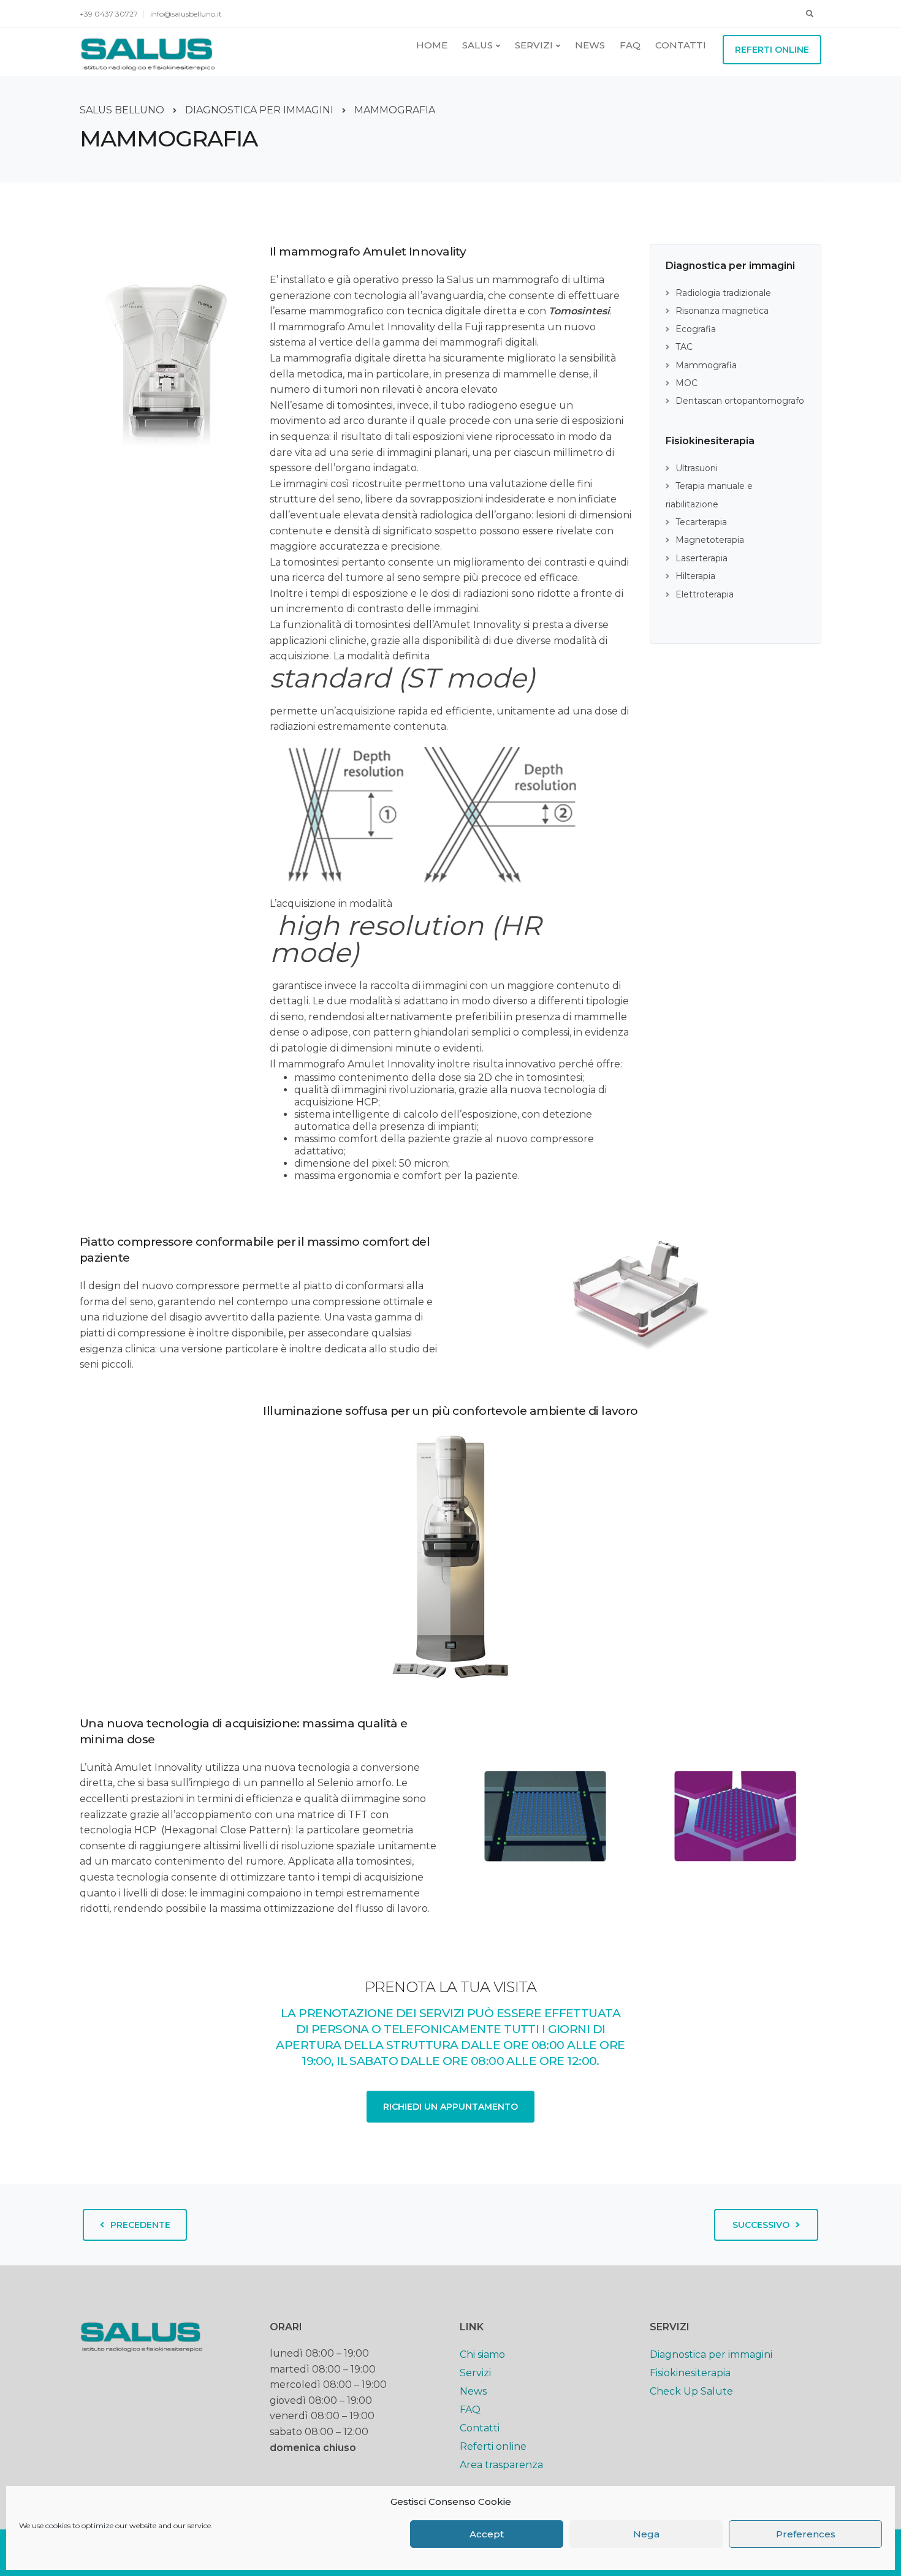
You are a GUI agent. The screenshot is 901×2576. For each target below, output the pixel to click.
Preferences (806, 2534)
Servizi (534, 45)
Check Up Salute (691, 2391)
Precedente (140, 2225)
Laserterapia (701, 558)
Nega (646, 2534)
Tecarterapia (701, 522)
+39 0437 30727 (109, 14)
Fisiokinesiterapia (690, 2373)
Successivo (761, 2225)
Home (432, 45)
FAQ (630, 45)
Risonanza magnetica (722, 311)
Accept (487, 2534)
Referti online (772, 50)
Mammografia (706, 365)
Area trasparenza (501, 2465)
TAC (684, 347)
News (590, 45)
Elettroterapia (705, 594)
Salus (477, 45)
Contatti (681, 45)
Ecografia (696, 329)
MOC (686, 383)
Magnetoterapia (710, 540)
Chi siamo (482, 2354)
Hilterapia (695, 576)
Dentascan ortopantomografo (740, 401)
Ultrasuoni (697, 468)
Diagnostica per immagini (711, 2354)
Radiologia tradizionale (723, 293)
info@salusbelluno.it (186, 14)
